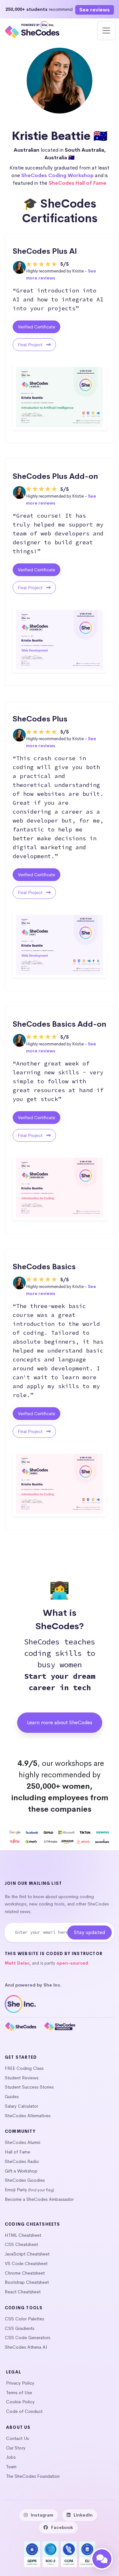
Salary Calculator (21, 2106)
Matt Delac (17, 1963)
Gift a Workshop (21, 2171)
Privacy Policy (20, 2383)
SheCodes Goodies (25, 2180)
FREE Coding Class (24, 2068)
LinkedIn (83, 2515)
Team (11, 2467)
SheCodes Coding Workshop (57, 175)
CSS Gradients (20, 2328)
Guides (12, 2097)
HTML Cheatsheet (23, 2235)
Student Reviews (22, 2078)
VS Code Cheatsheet (26, 2263)
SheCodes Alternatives (28, 2116)
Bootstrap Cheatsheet (27, 2282)
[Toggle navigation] (106, 31)
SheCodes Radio (22, 2161)
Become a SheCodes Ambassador (39, 2199)
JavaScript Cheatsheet (27, 2254)
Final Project (31, 345)
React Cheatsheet (23, 2292)
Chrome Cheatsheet (25, 2273)
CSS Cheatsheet (21, 2244)
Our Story (16, 2448)
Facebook (62, 2527)
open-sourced (72, 1963)
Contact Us (17, 2438)
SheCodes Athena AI (26, 2347)
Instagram (42, 2515)
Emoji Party (16, 2190)
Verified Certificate (36, 327)
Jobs (11, 2457)
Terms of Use (19, 2393)
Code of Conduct (24, 2411)
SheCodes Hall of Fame (77, 183)
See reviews (95, 10)
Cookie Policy (20, 2402)
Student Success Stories (29, 2087)
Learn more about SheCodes (60, 1722)
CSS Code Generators (27, 2338)
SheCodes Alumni (23, 2142)
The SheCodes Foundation (33, 2476)
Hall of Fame (17, 2152)
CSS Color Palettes (24, 2319)
